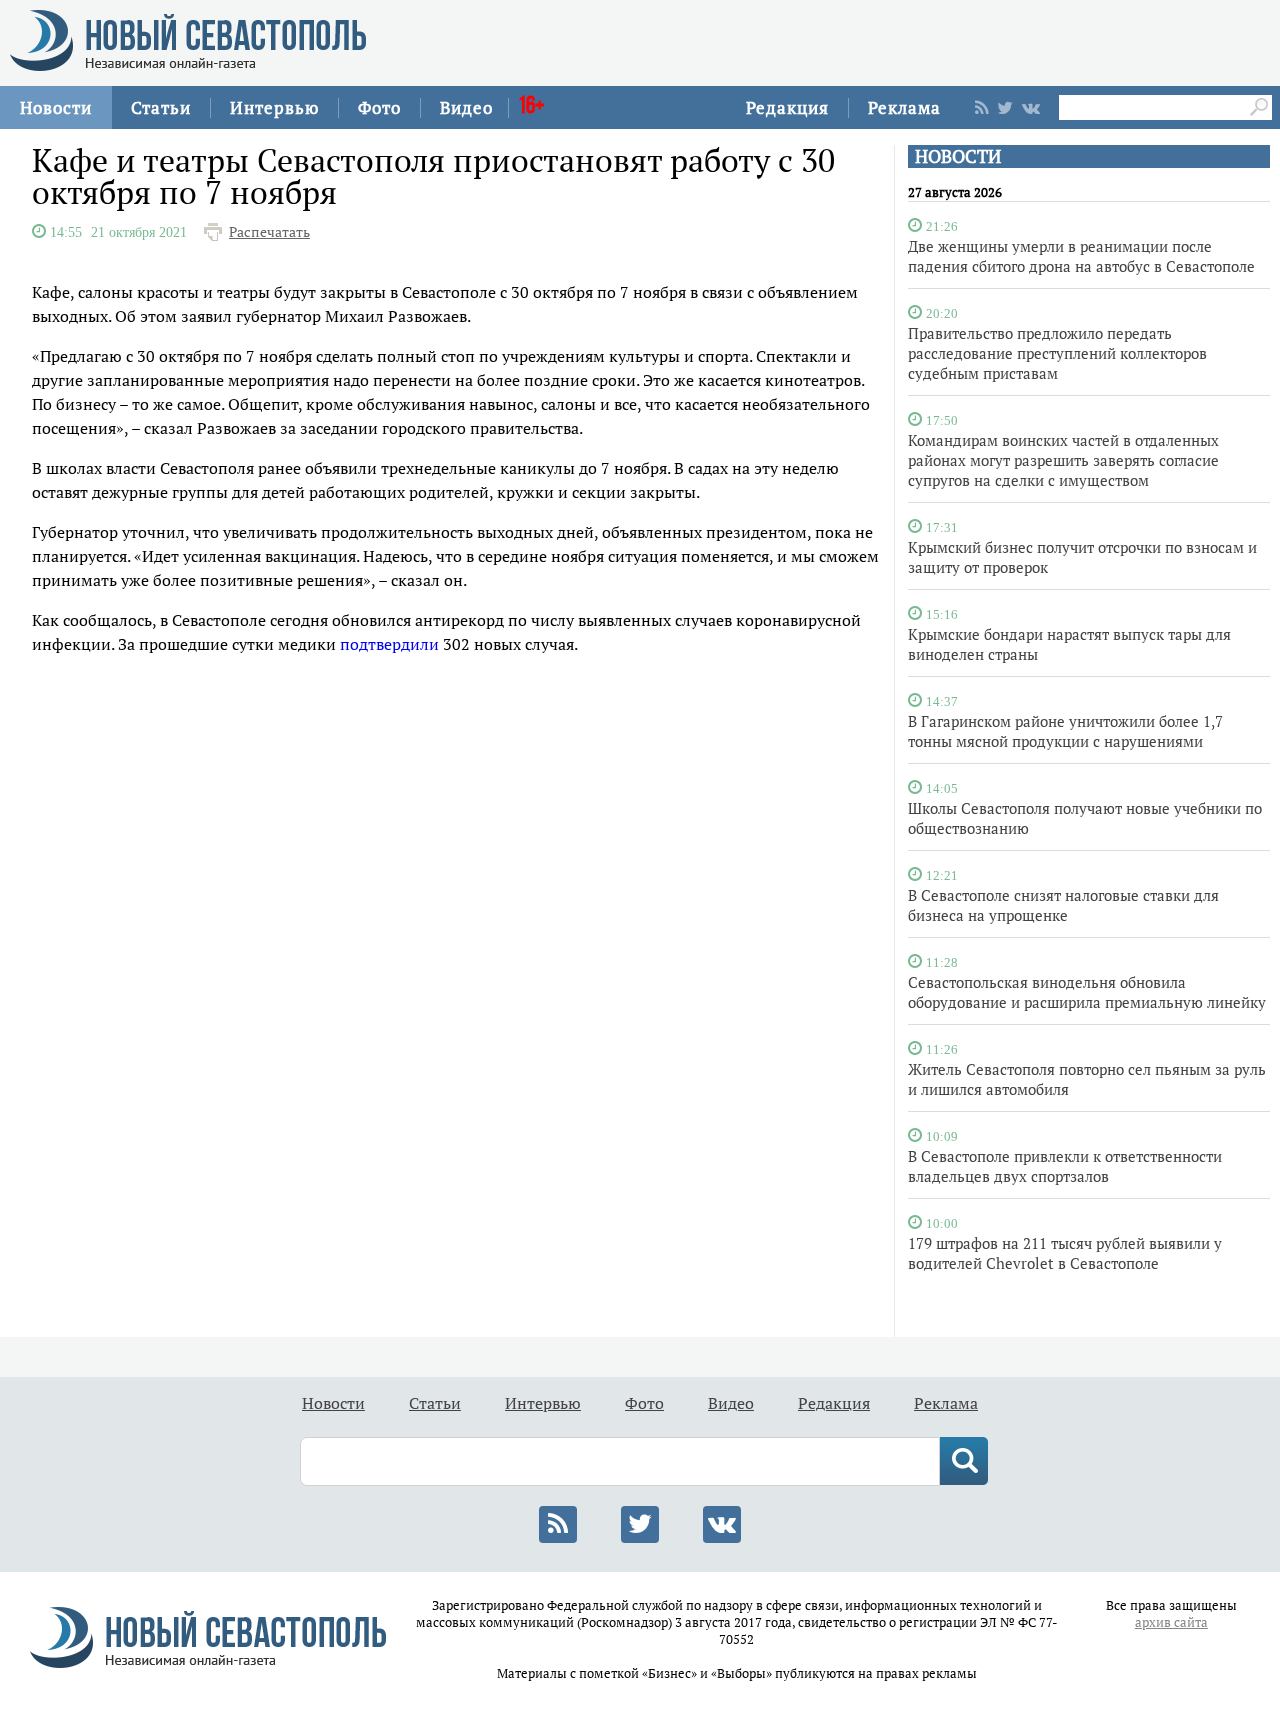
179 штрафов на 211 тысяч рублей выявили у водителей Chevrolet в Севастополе (1065, 1253)
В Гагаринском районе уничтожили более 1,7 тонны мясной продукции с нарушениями (1065, 731)
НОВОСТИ (958, 156)
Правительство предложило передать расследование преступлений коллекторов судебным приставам (1057, 353)
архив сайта (1171, 1622)
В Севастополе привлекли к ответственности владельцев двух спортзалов (1065, 1166)
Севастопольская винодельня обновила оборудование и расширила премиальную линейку (1087, 992)
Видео (466, 107)
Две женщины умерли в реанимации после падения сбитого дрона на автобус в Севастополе (1081, 256)
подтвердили (389, 644)
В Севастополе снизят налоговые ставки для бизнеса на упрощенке (1063, 905)
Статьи (161, 107)
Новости (56, 107)
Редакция (787, 107)
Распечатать (269, 232)
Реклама (904, 107)
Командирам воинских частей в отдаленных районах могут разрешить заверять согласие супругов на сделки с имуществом (1063, 460)
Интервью (274, 107)
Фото (379, 107)
